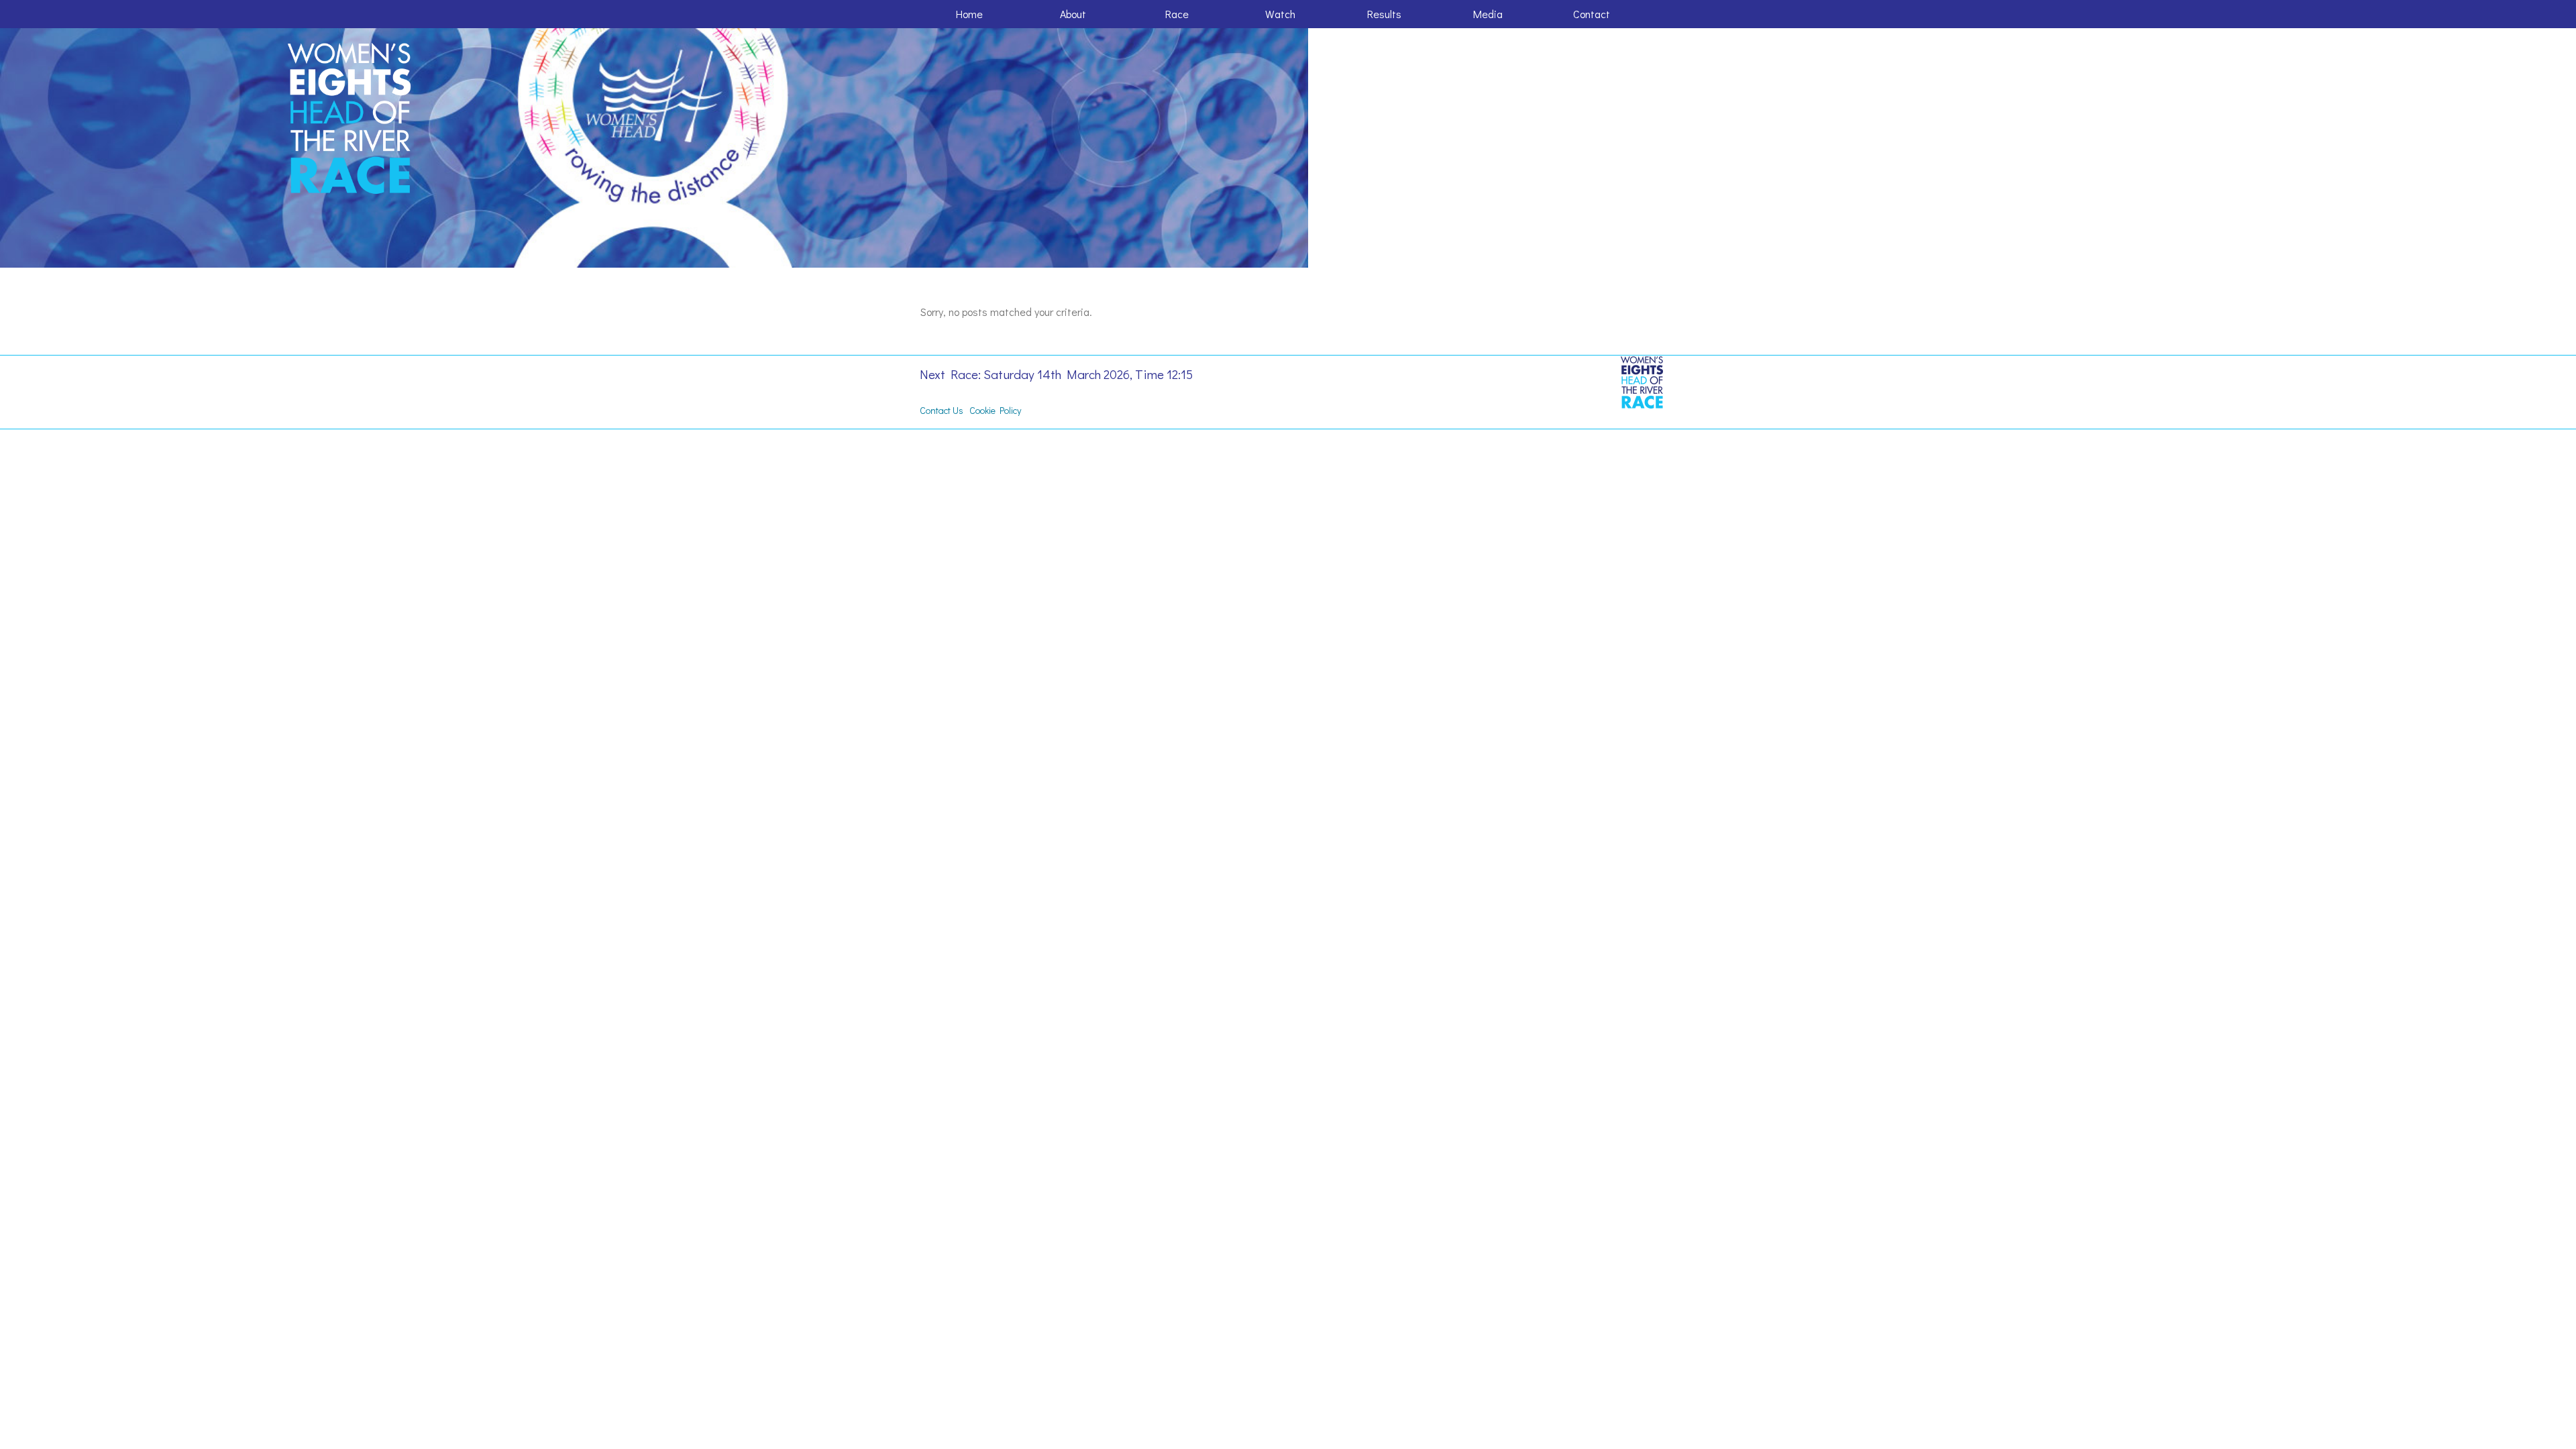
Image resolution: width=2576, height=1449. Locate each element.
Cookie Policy (995, 410)
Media (1488, 14)
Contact (1592, 14)
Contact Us (942, 410)
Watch (1280, 14)
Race (1177, 14)
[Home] (351, 119)
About (1073, 14)
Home (969, 14)
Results (1384, 14)
